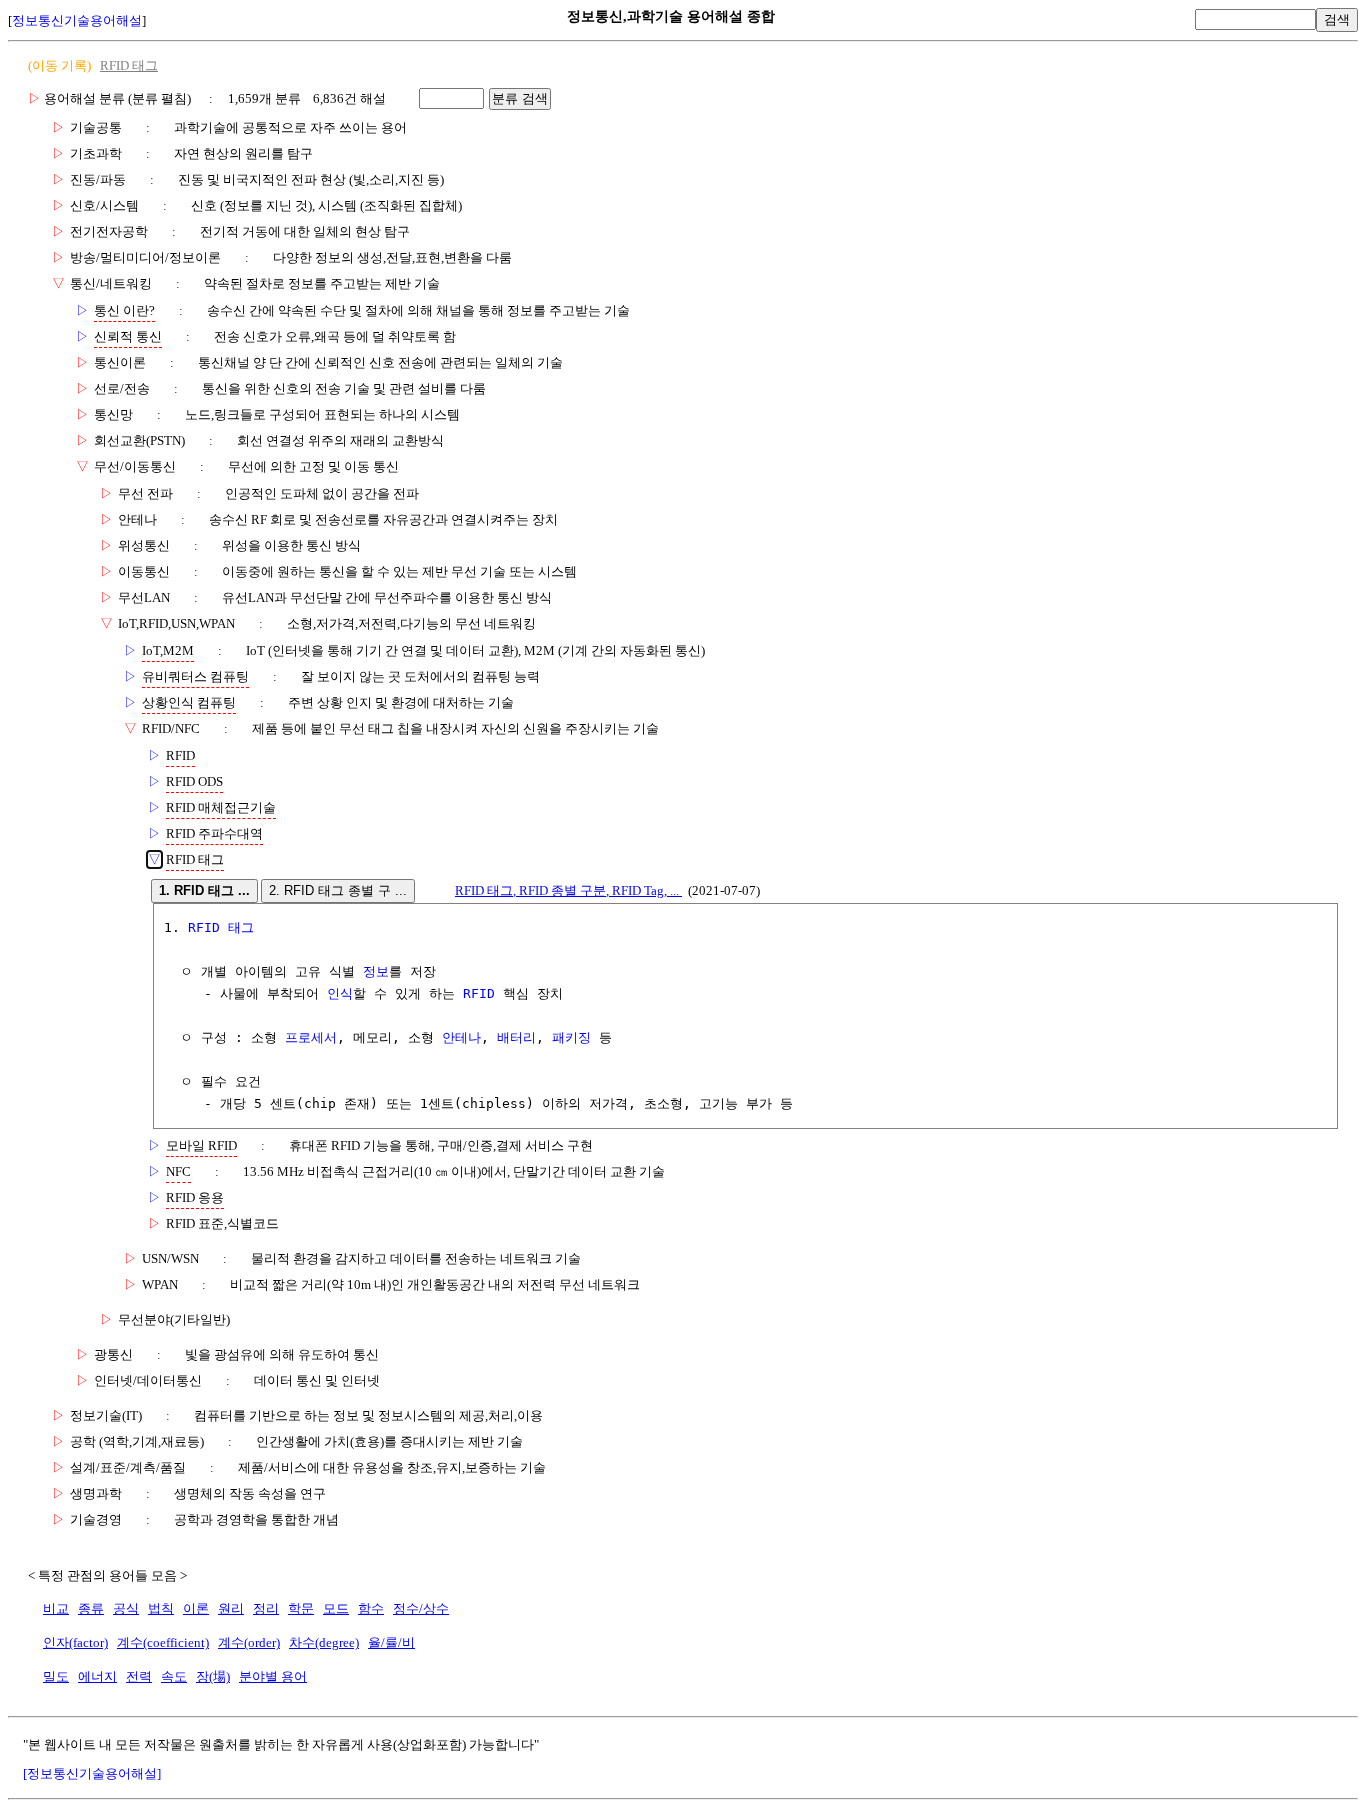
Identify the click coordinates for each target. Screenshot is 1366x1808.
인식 (340, 993)
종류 (91, 1608)
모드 (336, 1608)
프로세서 (311, 1037)
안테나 (461, 1037)
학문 (301, 1608)
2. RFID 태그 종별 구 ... (338, 890)
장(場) (213, 1676)
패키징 (571, 1037)
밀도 (56, 1676)
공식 (126, 1608)
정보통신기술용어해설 (77, 20)
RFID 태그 (129, 65)
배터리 (516, 1037)
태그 (241, 927)
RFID (204, 927)
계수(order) (249, 1642)
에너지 (97, 1676)
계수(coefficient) (163, 1642)
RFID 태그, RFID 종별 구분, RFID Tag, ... (568, 890)
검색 (1337, 19)
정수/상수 (421, 1608)
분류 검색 (520, 98)
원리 (231, 1608)
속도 (174, 1676)
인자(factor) (75, 1642)
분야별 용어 (273, 1676)
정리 (266, 1608)
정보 (376, 971)
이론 (196, 1608)
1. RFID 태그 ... (204, 890)
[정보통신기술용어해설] (92, 1773)
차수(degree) (324, 1642)
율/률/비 (391, 1642)
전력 (139, 1676)
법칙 (161, 1608)
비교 (56, 1608)
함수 (371, 1608)
